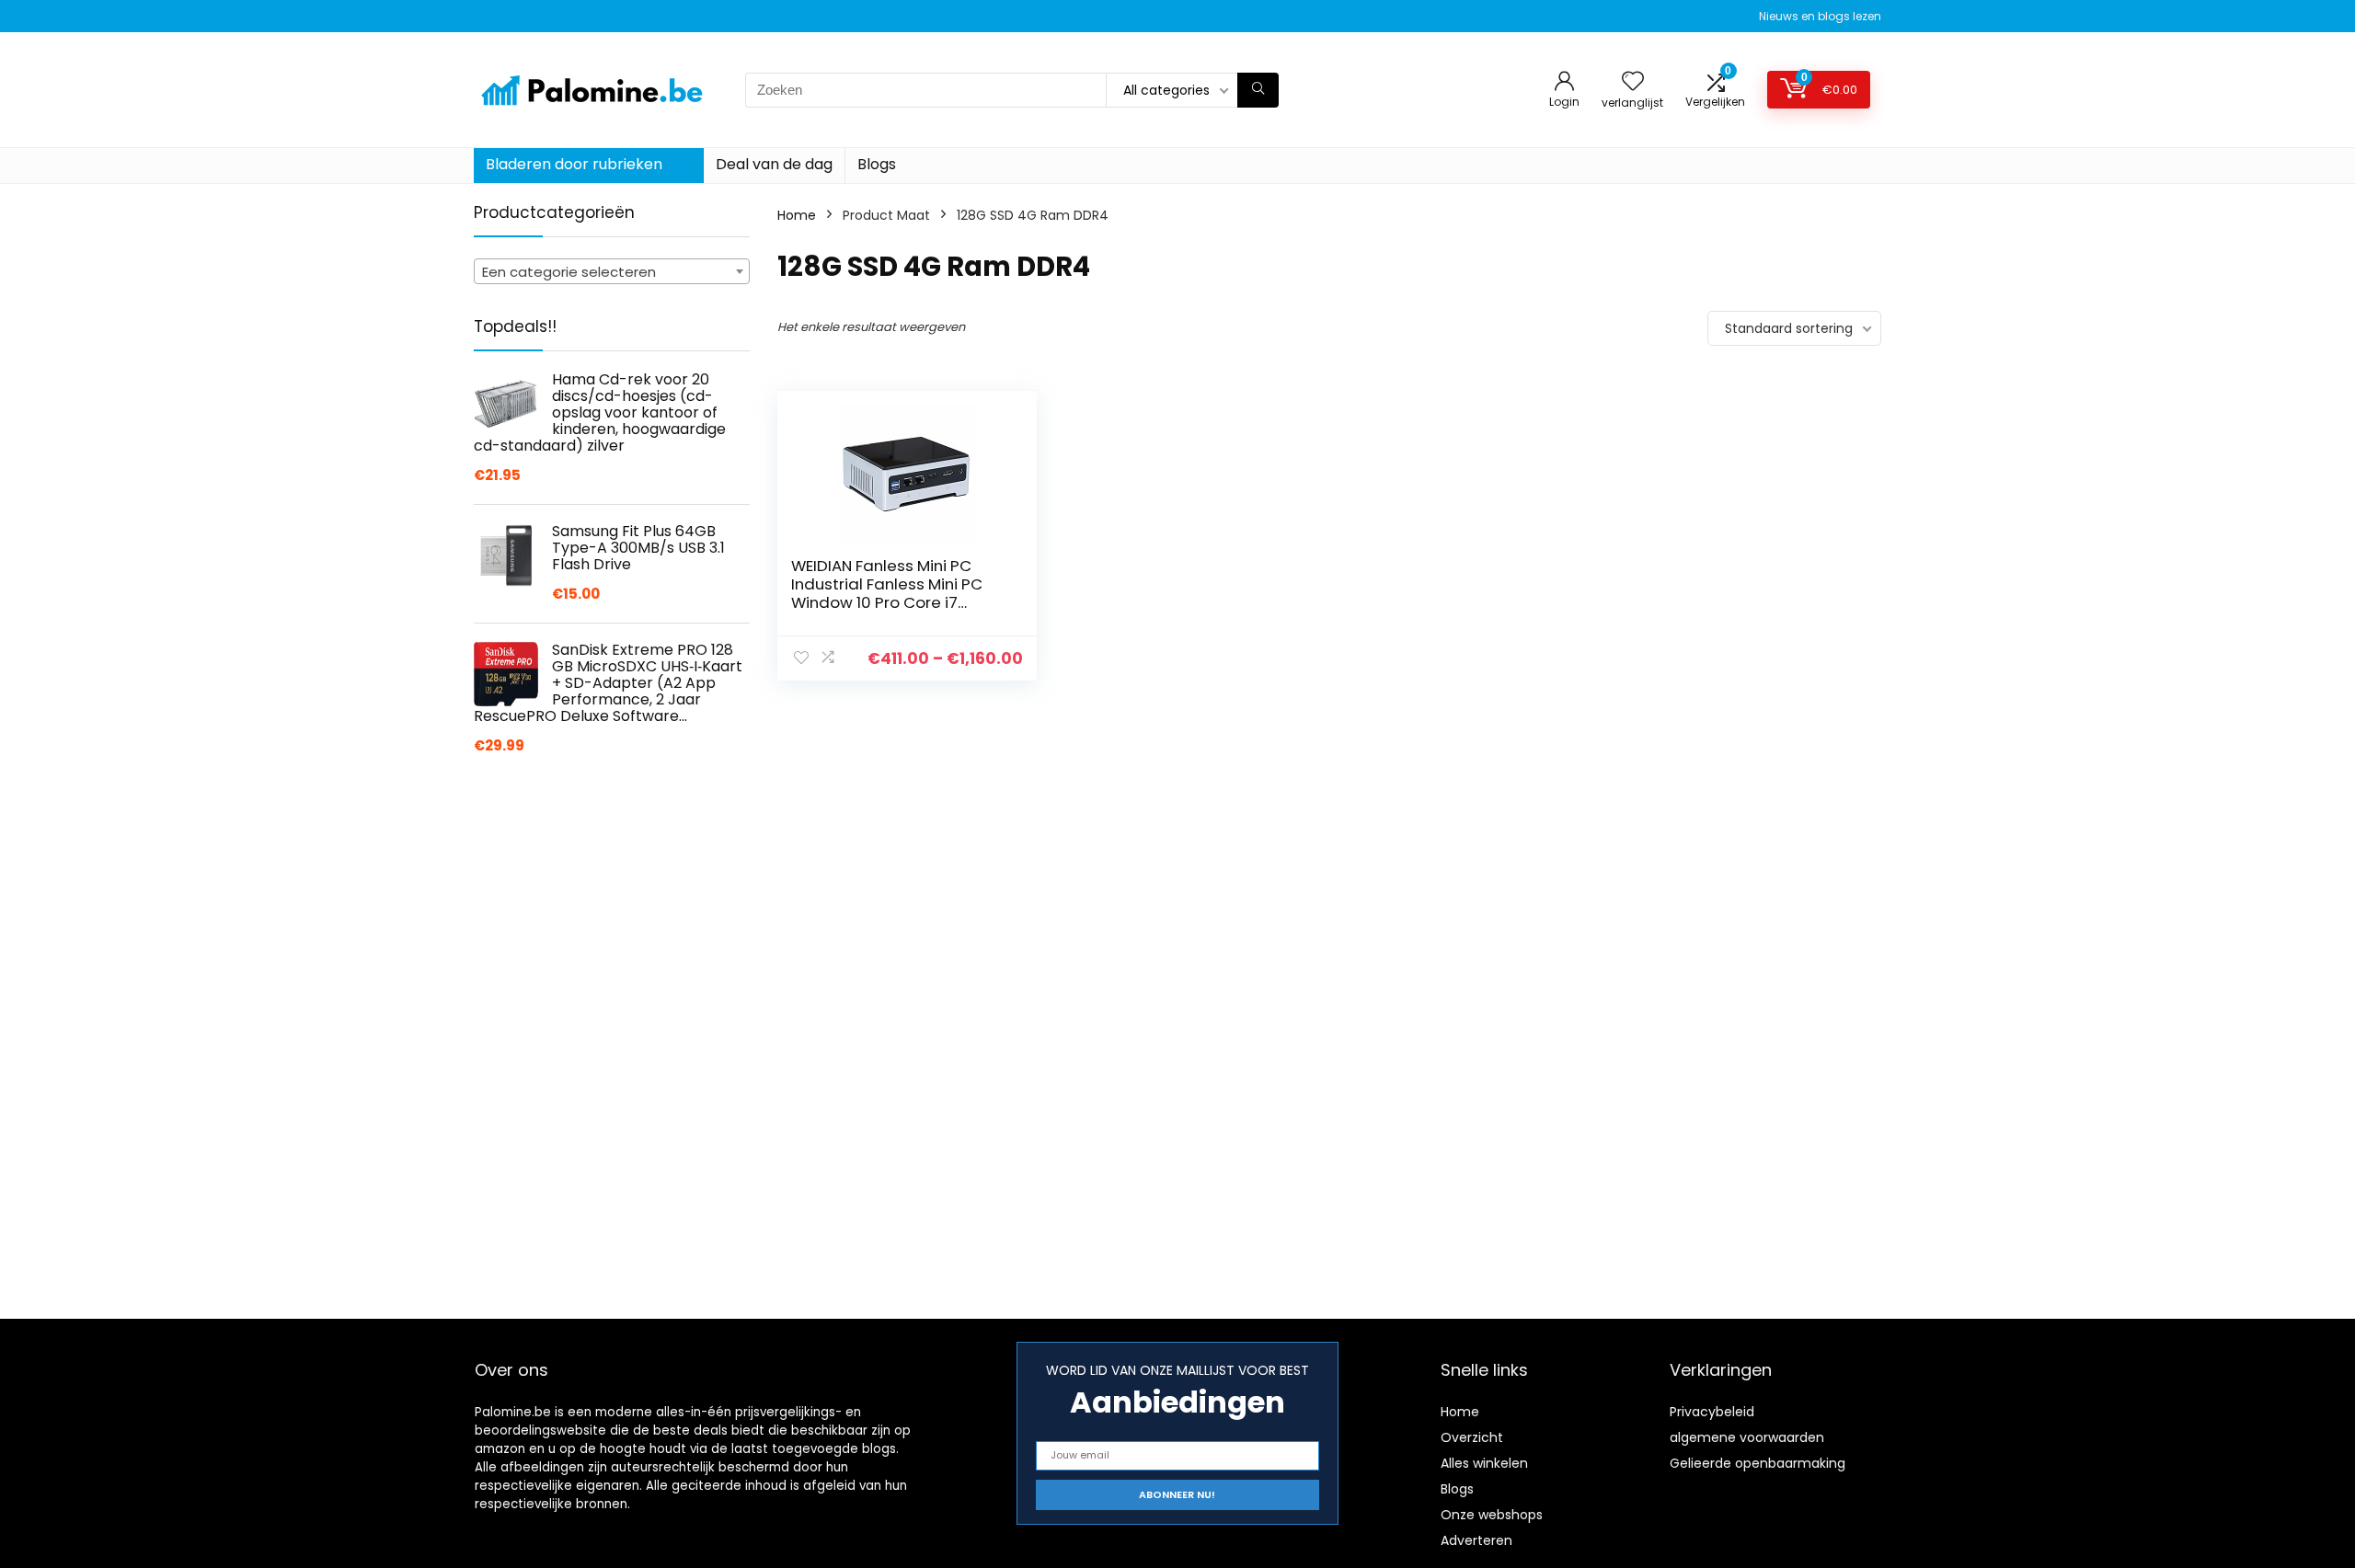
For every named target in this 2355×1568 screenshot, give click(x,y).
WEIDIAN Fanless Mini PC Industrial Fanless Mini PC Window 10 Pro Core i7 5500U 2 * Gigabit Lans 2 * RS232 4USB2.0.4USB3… (890, 602)
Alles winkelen (1484, 1463)
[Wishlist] (1633, 82)
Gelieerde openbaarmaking (1758, 1463)
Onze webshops (1492, 1515)
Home (797, 215)
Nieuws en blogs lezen (1820, 16)
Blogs (877, 164)
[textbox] (612, 272)
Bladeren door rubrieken (574, 164)
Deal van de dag (774, 164)
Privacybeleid (1712, 1412)
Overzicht (1472, 1437)
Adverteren (1476, 1540)
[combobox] (612, 271)
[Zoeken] (1258, 90)
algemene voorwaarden (1747, 1437)
